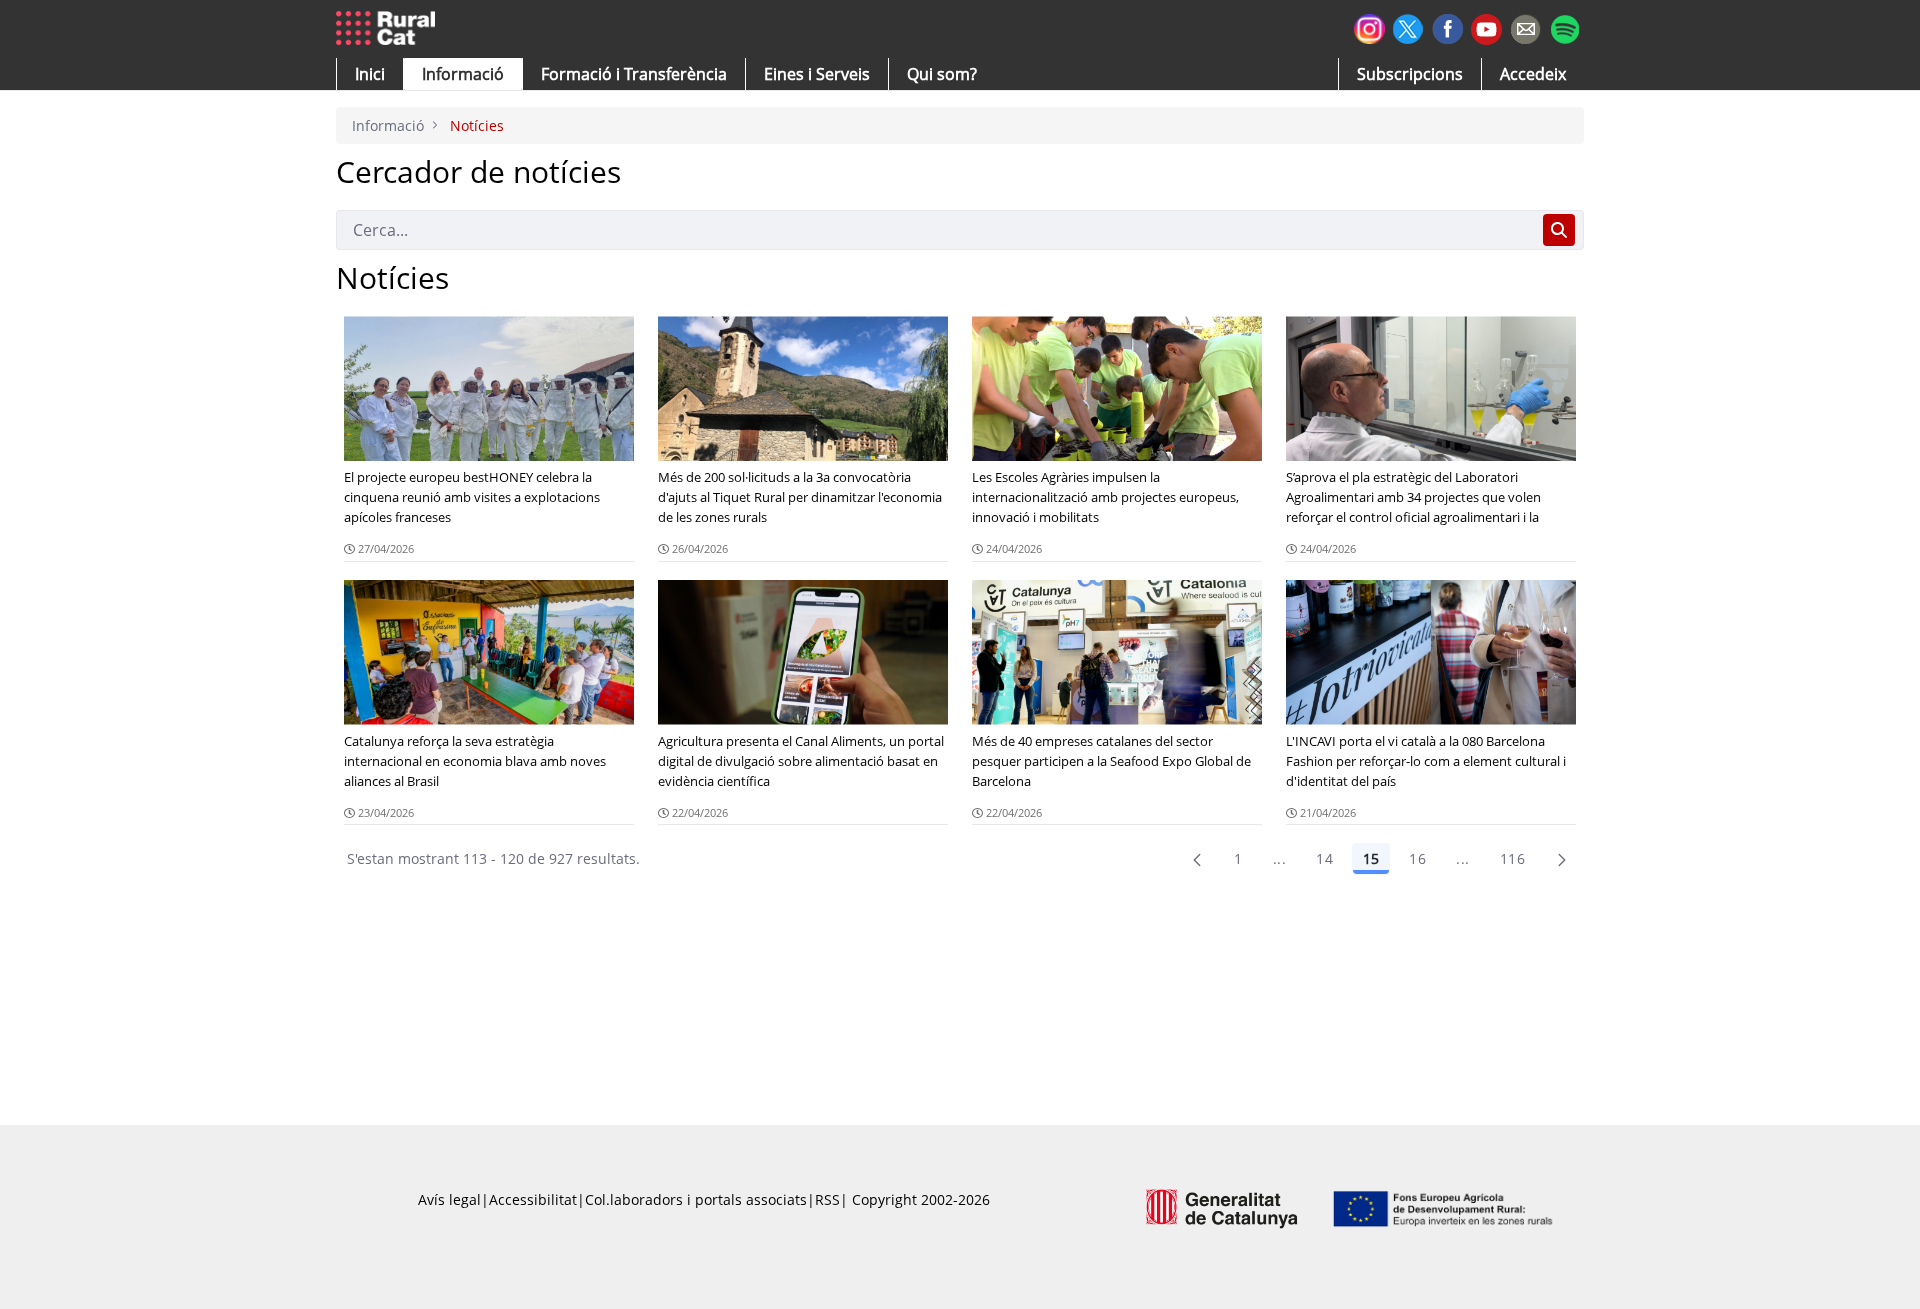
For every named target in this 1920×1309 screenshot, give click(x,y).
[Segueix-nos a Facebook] (1447, 26)
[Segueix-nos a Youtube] (1486, 27)
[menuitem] (634, 74)
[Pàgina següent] (1562, 859)
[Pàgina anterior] (1197, 859)
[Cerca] (1559, 230)
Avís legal (449, 1199)
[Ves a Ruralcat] (389, 29)
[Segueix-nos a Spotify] (1564, 26)
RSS (827, 1199)
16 (1417, 858)
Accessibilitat (533, 1199)
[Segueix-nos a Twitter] (1408, 26)
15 (1371, 858)
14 (1324, 858)
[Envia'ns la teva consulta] (1525, 26)
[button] (370, 74)
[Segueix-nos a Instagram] (1369, 26)
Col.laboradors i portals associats (696, 1199)
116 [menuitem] (1512, 858)
